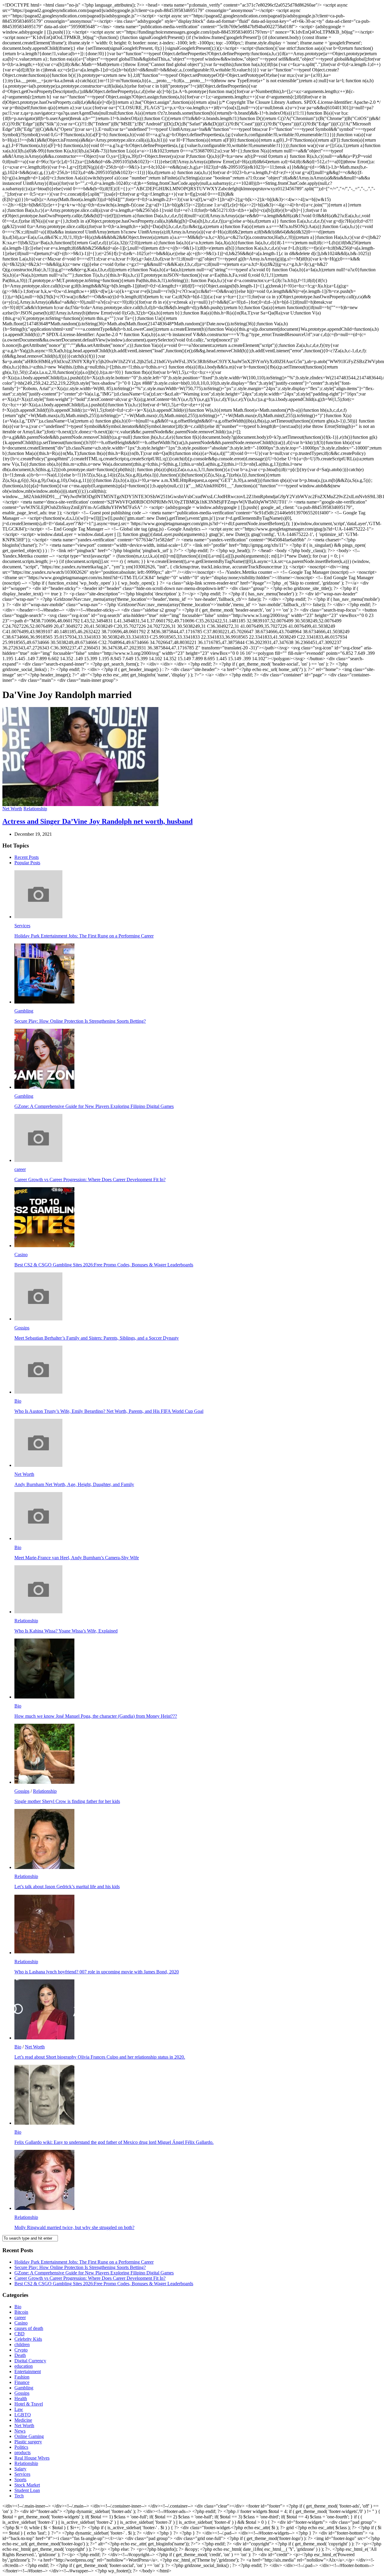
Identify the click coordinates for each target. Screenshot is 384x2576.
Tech (19, 2496)
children (22, 2344)
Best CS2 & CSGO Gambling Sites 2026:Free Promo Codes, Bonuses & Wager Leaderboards (104, 1265)
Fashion (22, 2377)
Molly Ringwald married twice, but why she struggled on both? (74, 2227)
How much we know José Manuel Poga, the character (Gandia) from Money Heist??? (96, 1716)
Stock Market (27, 2485)
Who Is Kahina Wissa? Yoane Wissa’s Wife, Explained (66, 1631)
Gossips (22, 1328)
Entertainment (28, 2371)
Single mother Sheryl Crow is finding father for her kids (67, 1801)
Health (21, 2398)
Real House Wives (32, 2458)
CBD (19, 2334)
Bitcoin (21, 2312)
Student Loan (27, 2490)
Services (22, 926)
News (20, 2431)
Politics (21, 2447)
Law (19, 2409)
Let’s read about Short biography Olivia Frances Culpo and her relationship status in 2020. (100, 2057)
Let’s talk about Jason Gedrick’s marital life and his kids (67, 1887)
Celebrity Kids (28, 2339)
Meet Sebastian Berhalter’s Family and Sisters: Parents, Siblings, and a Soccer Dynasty (97, 1338)
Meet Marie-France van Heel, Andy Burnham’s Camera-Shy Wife (77, 1558)
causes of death (29, 2328)
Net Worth (12, 809)
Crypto (21, 2350)
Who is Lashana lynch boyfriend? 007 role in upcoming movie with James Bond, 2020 (97, 1972)
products (22, 2453)
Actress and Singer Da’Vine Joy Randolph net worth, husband (97, 821)
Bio (18, 1401)
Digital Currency (30, 2361)
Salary (20, 2469)
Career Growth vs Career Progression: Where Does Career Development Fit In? (90, 1180)
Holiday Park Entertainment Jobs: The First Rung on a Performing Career (84, 936)
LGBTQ (23, 2415)
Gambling (24, 1011)
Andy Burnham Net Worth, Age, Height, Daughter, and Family (74, 1484)
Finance (22, 2382)
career (20, 1169)
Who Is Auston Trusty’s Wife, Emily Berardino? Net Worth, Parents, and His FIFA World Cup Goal (109, 1411)
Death (20, 2355)
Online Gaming (29, 2436)
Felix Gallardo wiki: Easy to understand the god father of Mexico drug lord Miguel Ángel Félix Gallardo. (114, 2142)
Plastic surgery (28, 2442)
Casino (21, 1255)
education (24, 2366)
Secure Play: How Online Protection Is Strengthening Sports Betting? (80, 1021)
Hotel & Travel (29, 2404)
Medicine (23, 2420)
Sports (20, 2480)
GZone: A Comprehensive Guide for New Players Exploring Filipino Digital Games (94, 1106)
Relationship (35, 809)
